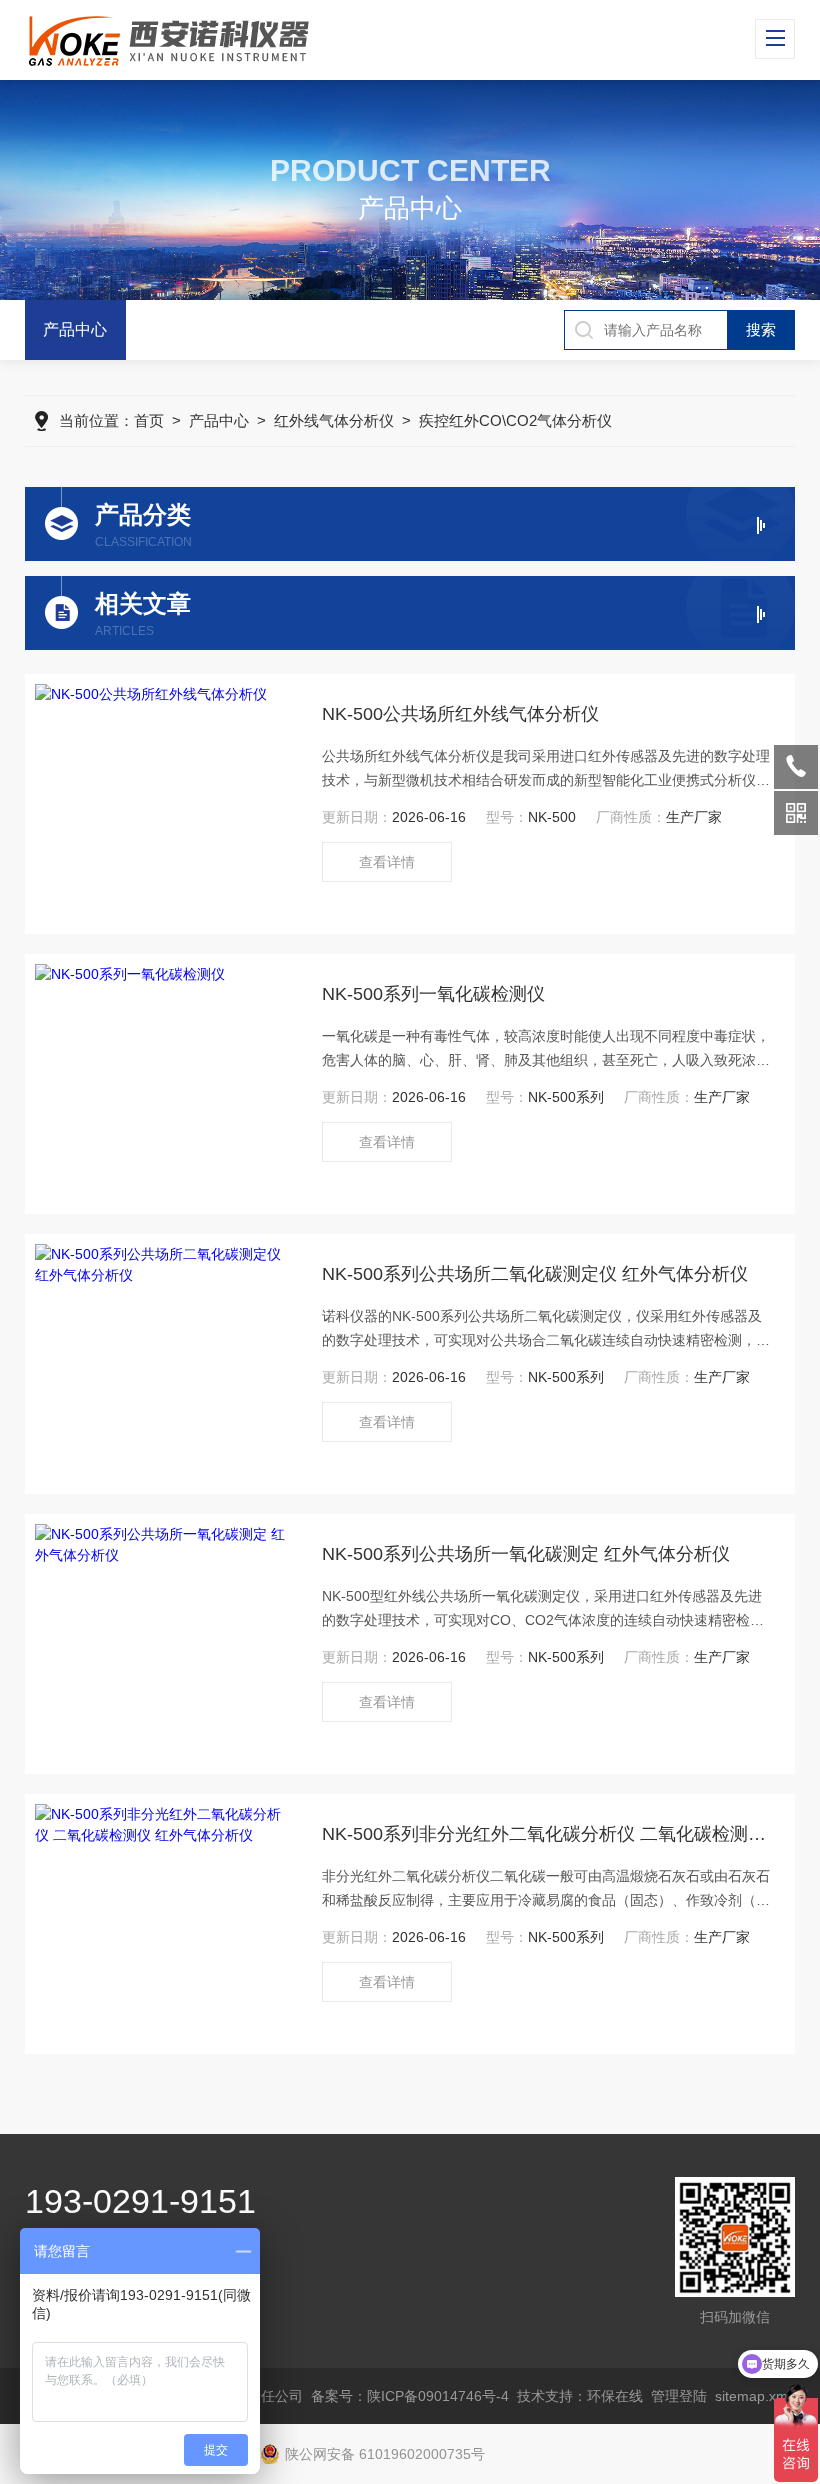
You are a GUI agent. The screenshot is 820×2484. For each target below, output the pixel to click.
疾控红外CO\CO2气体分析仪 (515, 420)
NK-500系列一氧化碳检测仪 (433, 994)
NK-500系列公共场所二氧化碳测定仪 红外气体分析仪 (535, 1274)
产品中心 (75, 329)
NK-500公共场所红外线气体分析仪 (460, 714)
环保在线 (615, 2396)
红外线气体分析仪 (334, 420)
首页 (149, 420)
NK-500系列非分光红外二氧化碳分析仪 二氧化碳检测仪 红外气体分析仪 (548, 1834)
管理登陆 (679, 2396)
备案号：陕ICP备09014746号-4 (410, 2396)
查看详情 (387, 862)
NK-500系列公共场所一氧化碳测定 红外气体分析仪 (526, 1554)
